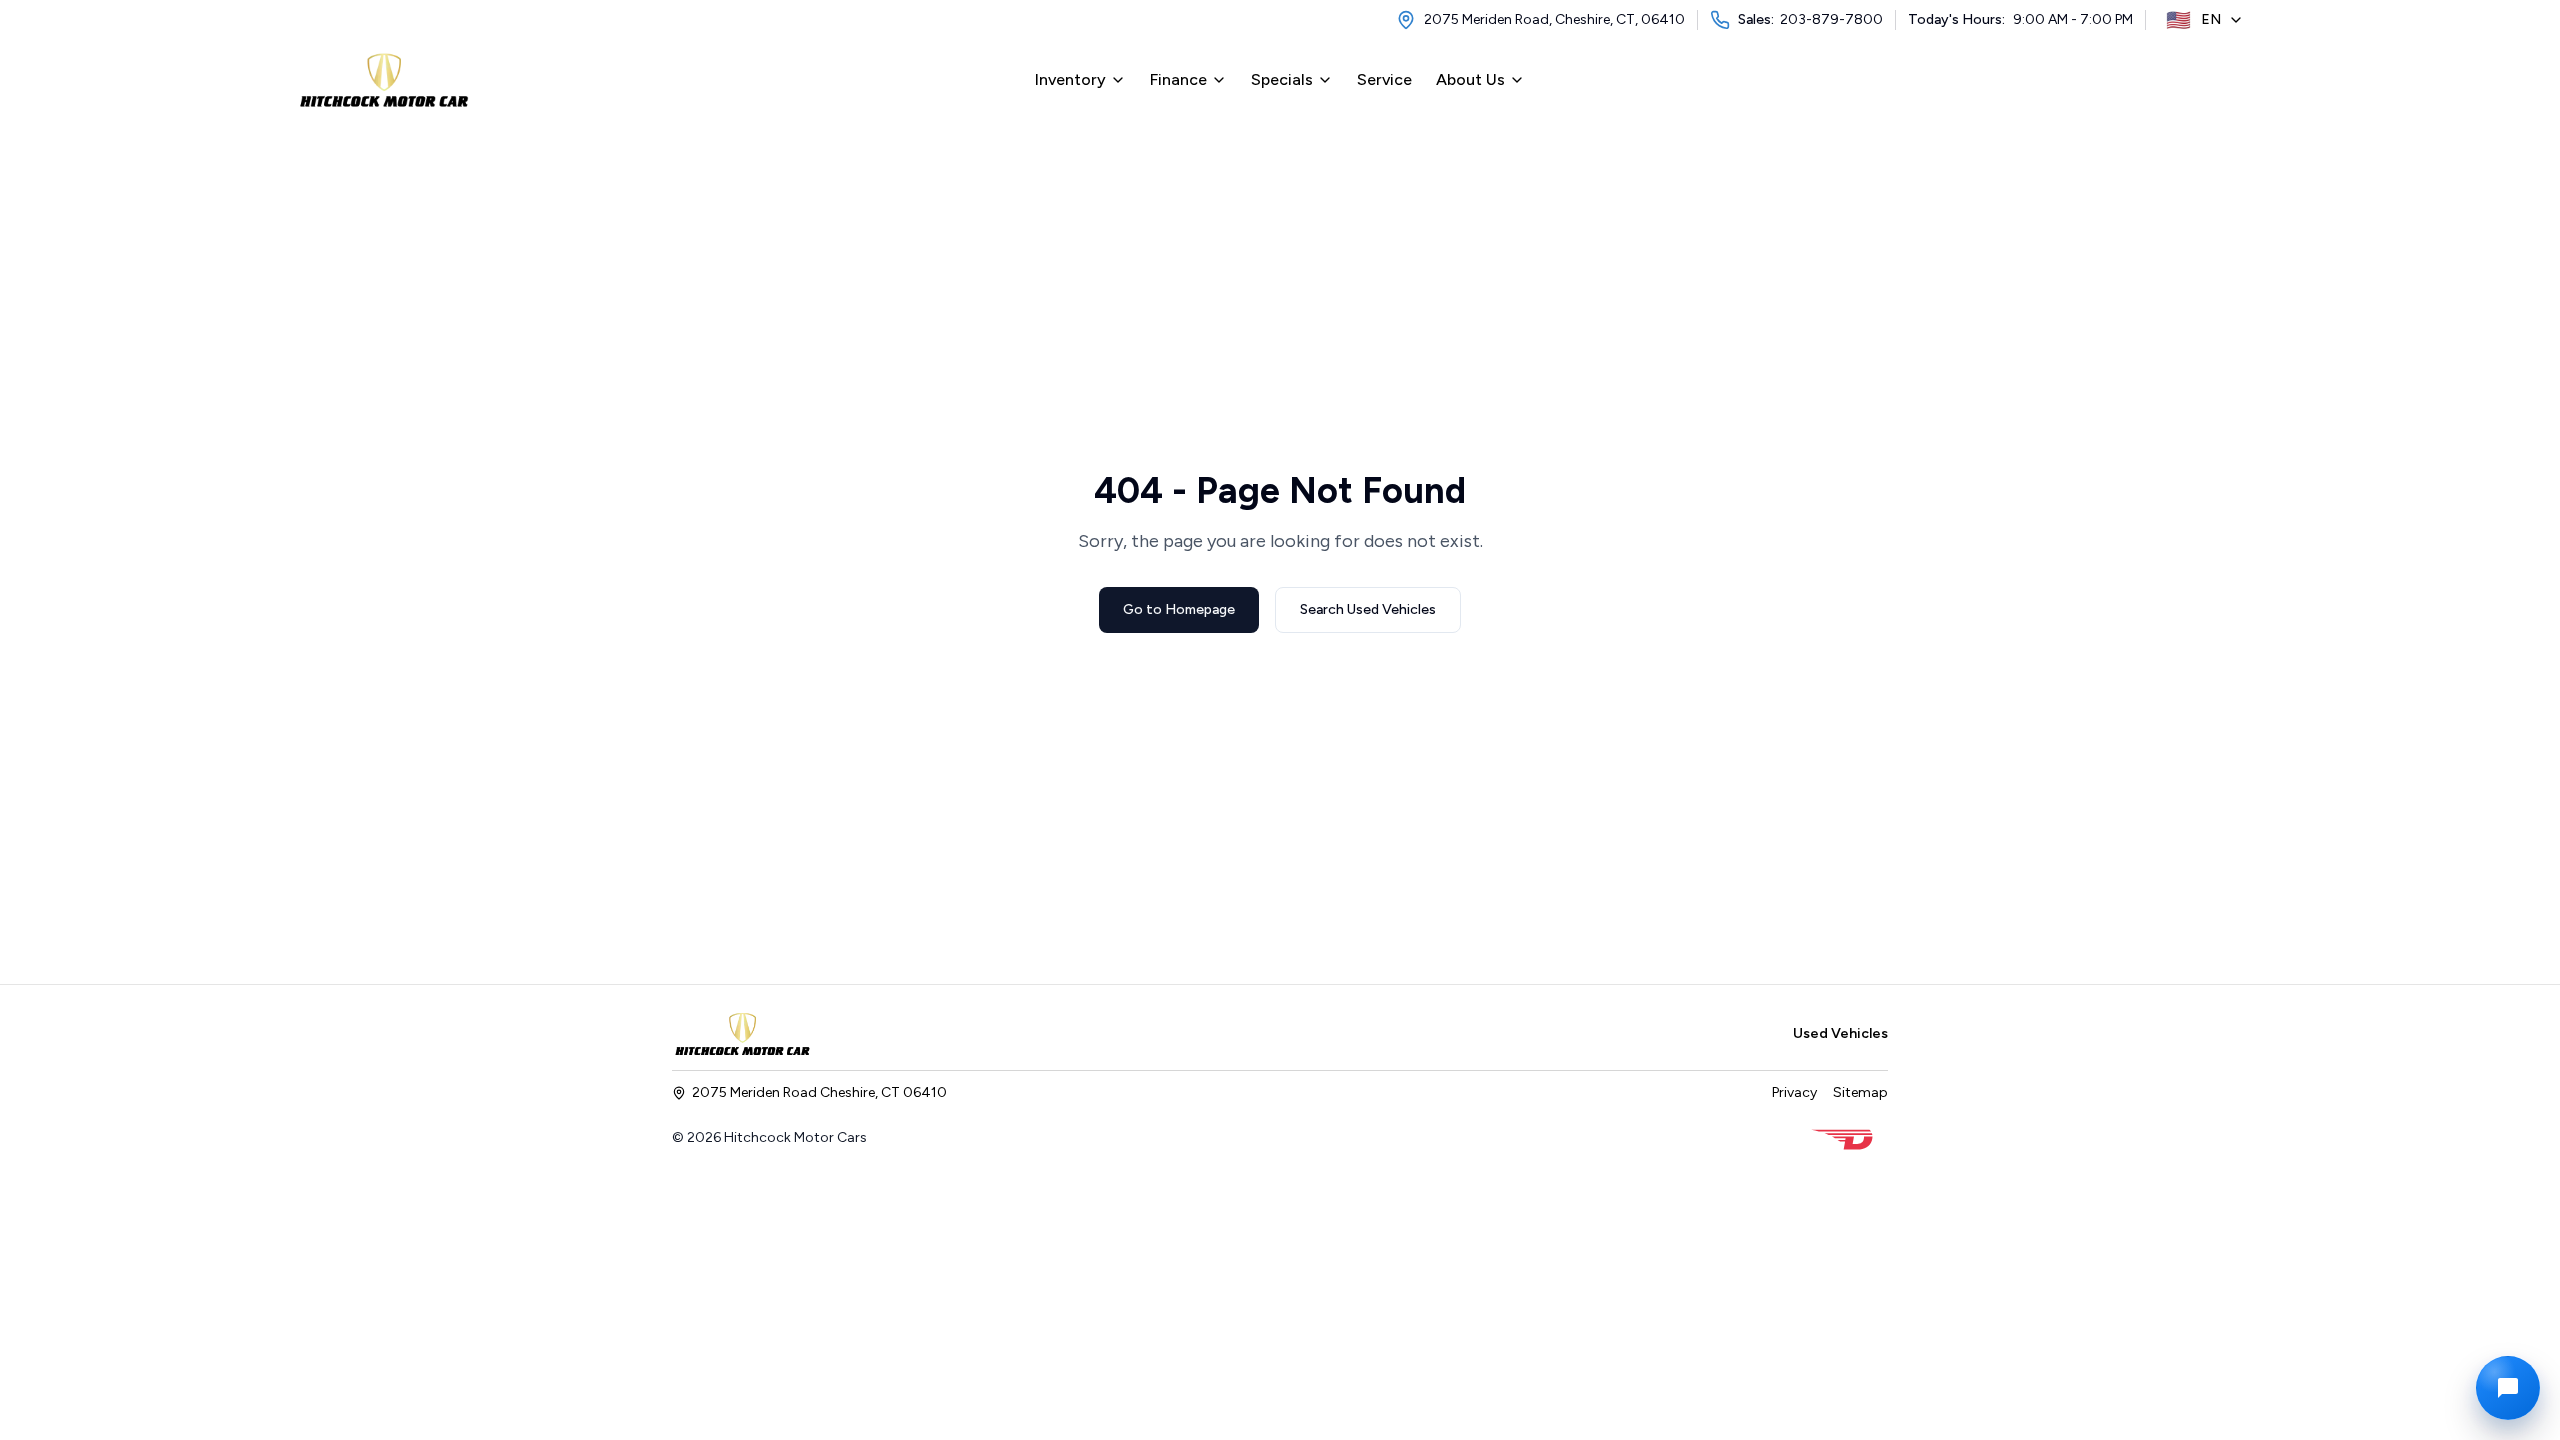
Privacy (1794, 1092)
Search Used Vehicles (1368, 609)
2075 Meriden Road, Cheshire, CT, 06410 (1554, 19)
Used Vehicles (1840, 1033)
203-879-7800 (1831, 19)
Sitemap (1860, 1092)
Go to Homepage (1179, 609)
